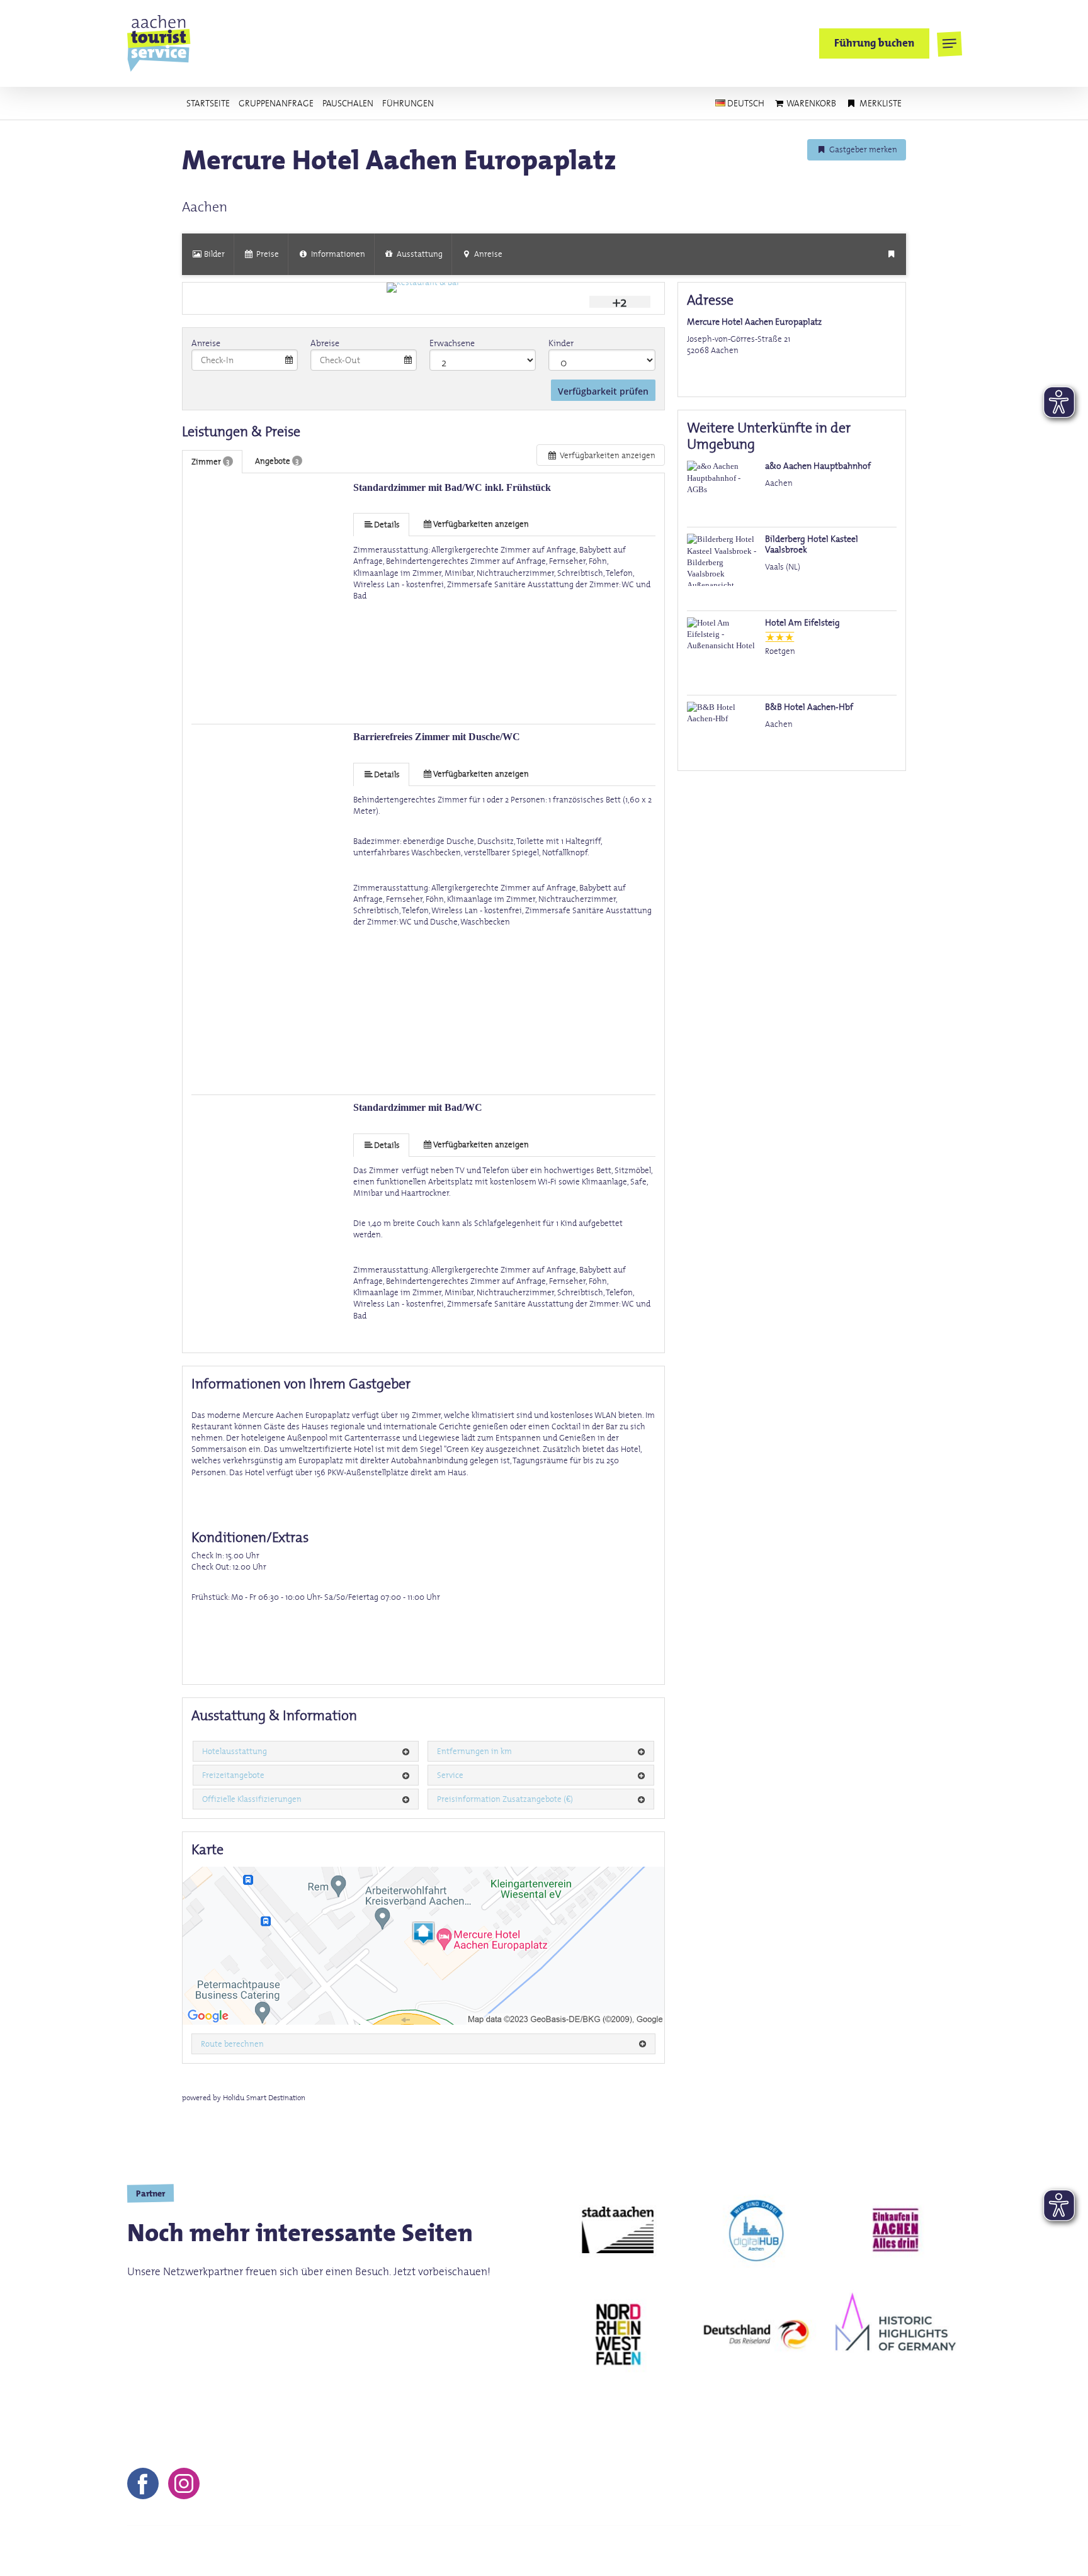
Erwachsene (452, 343)
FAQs (810, 2551)
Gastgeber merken (862, 149)
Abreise (325, 343)
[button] (949, 44)
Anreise (206, 343)
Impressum (642, 2551)
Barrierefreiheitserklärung (900, 2551)
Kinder (561, 343)
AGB (695, 2551)
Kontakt (581, 2551)
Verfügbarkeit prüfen (603, 391)
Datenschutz (752, 2551)
